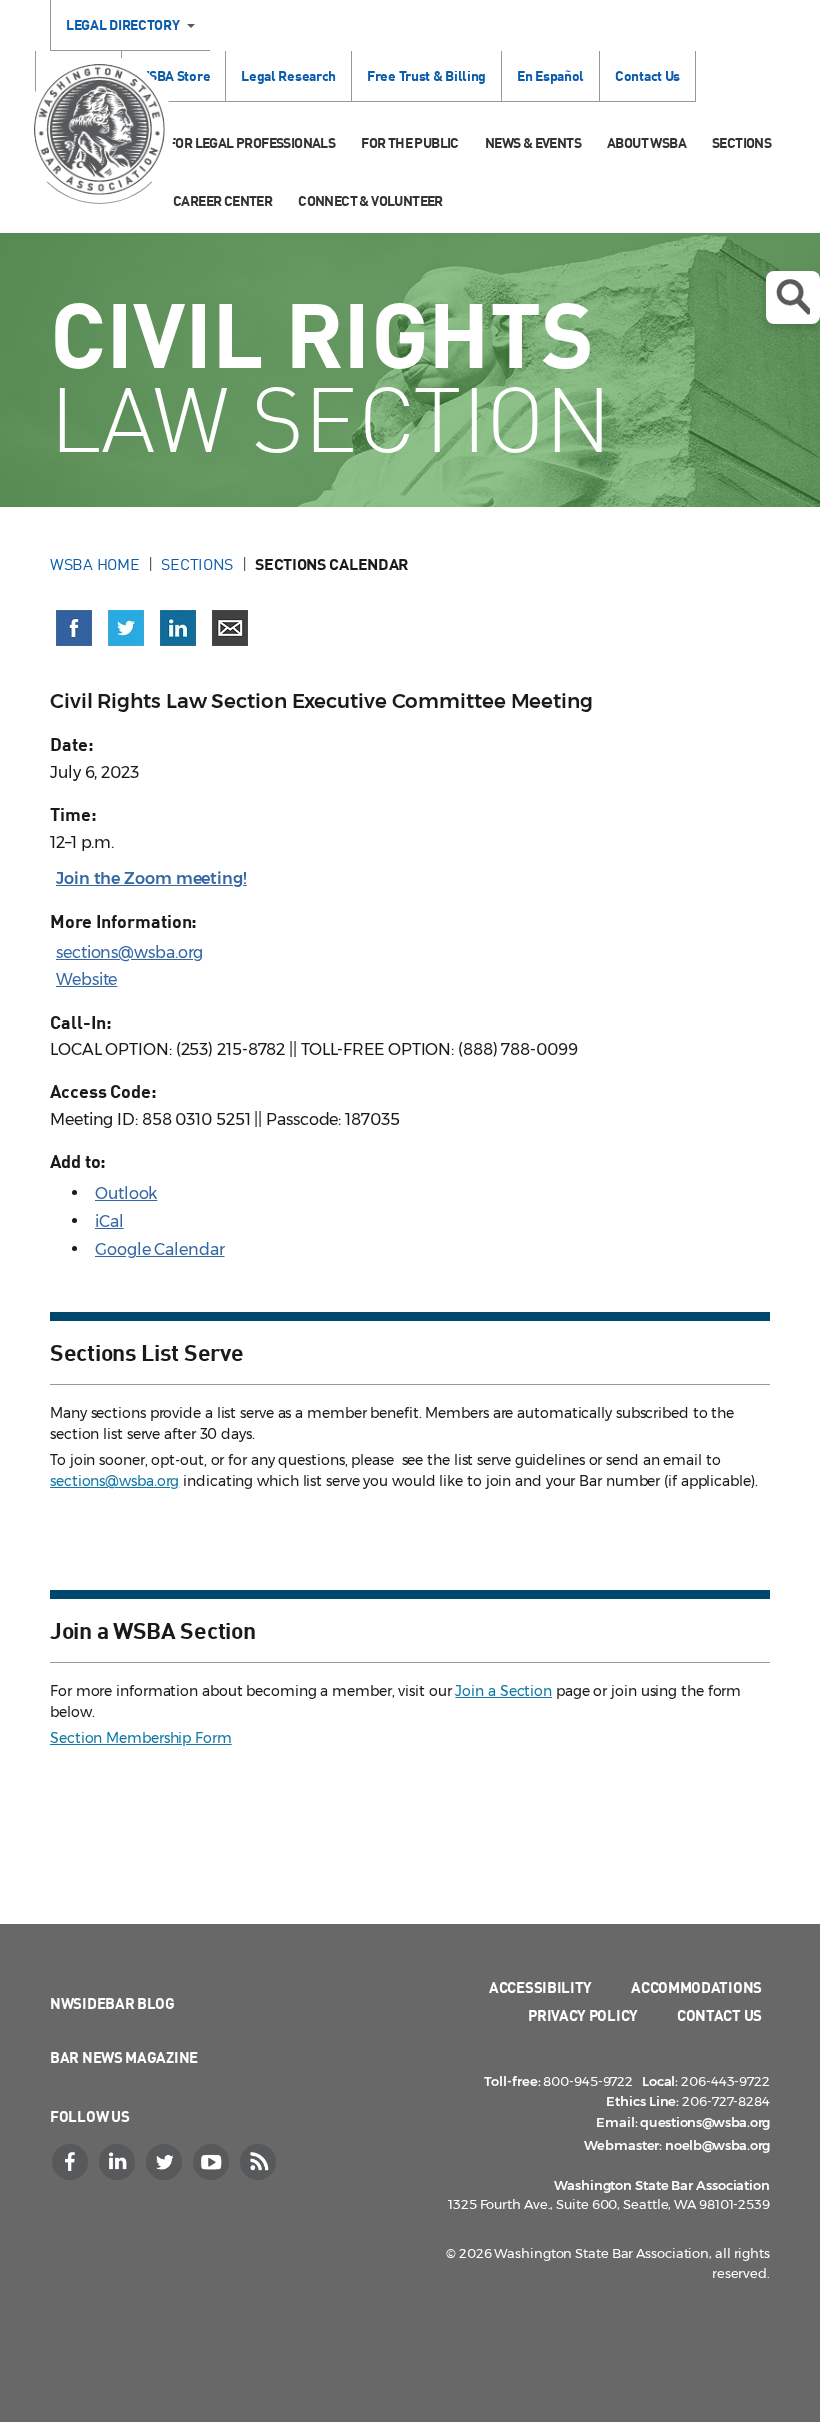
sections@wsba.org (129, 952)
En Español (550, 75)
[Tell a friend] (230, 628)
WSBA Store (173, 75)
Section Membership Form (141, 1738)
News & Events (533, 142)
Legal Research (288, 75)
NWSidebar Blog (112, 2003)
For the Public (410, 142)
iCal (109, 1221)
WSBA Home (94, 564)
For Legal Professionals (251, 142)
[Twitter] (166, 2162)
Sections (741, 142)
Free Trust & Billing (426, 75)
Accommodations (696, 1987)
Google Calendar (160, 1249)
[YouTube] (213, 2162)
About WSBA (646, 142)
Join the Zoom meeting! (151, 878)
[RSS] (260, 2162)
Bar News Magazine (124, 2057)
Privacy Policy (583, 2015)
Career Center (222, 200)
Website (86, 979)
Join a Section (503, 1691)
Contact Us (647, 75)
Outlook (126, 1193)
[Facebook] (72, 2162)
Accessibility (540, 1987)
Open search (793, 297)
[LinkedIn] (119, 2162)
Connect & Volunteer (370, 200)
